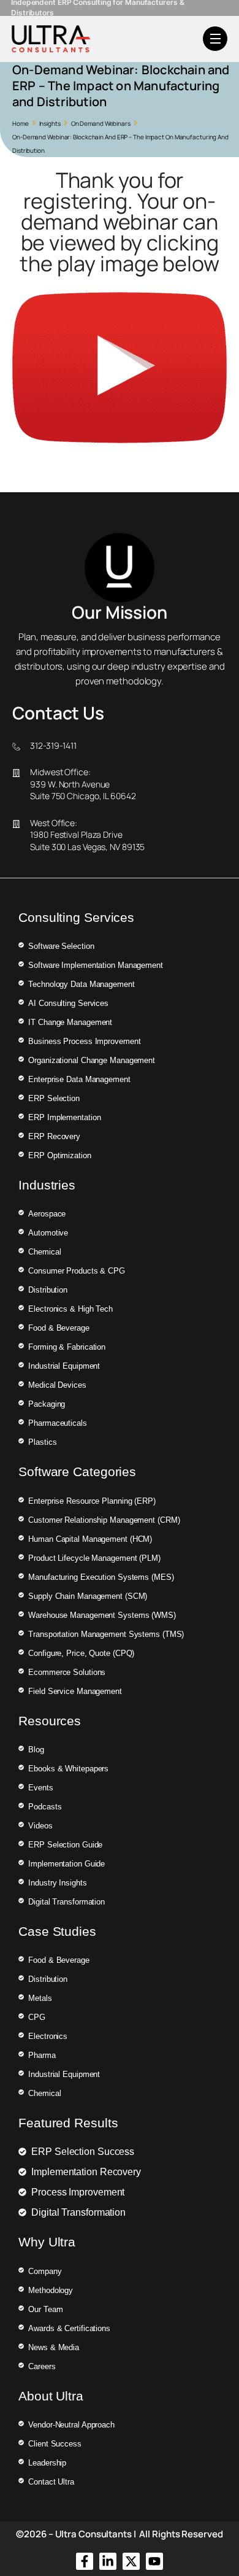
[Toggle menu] (215, 39)
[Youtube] (154, 2561)
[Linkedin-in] (108, 2561)
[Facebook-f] (85, 2561)
